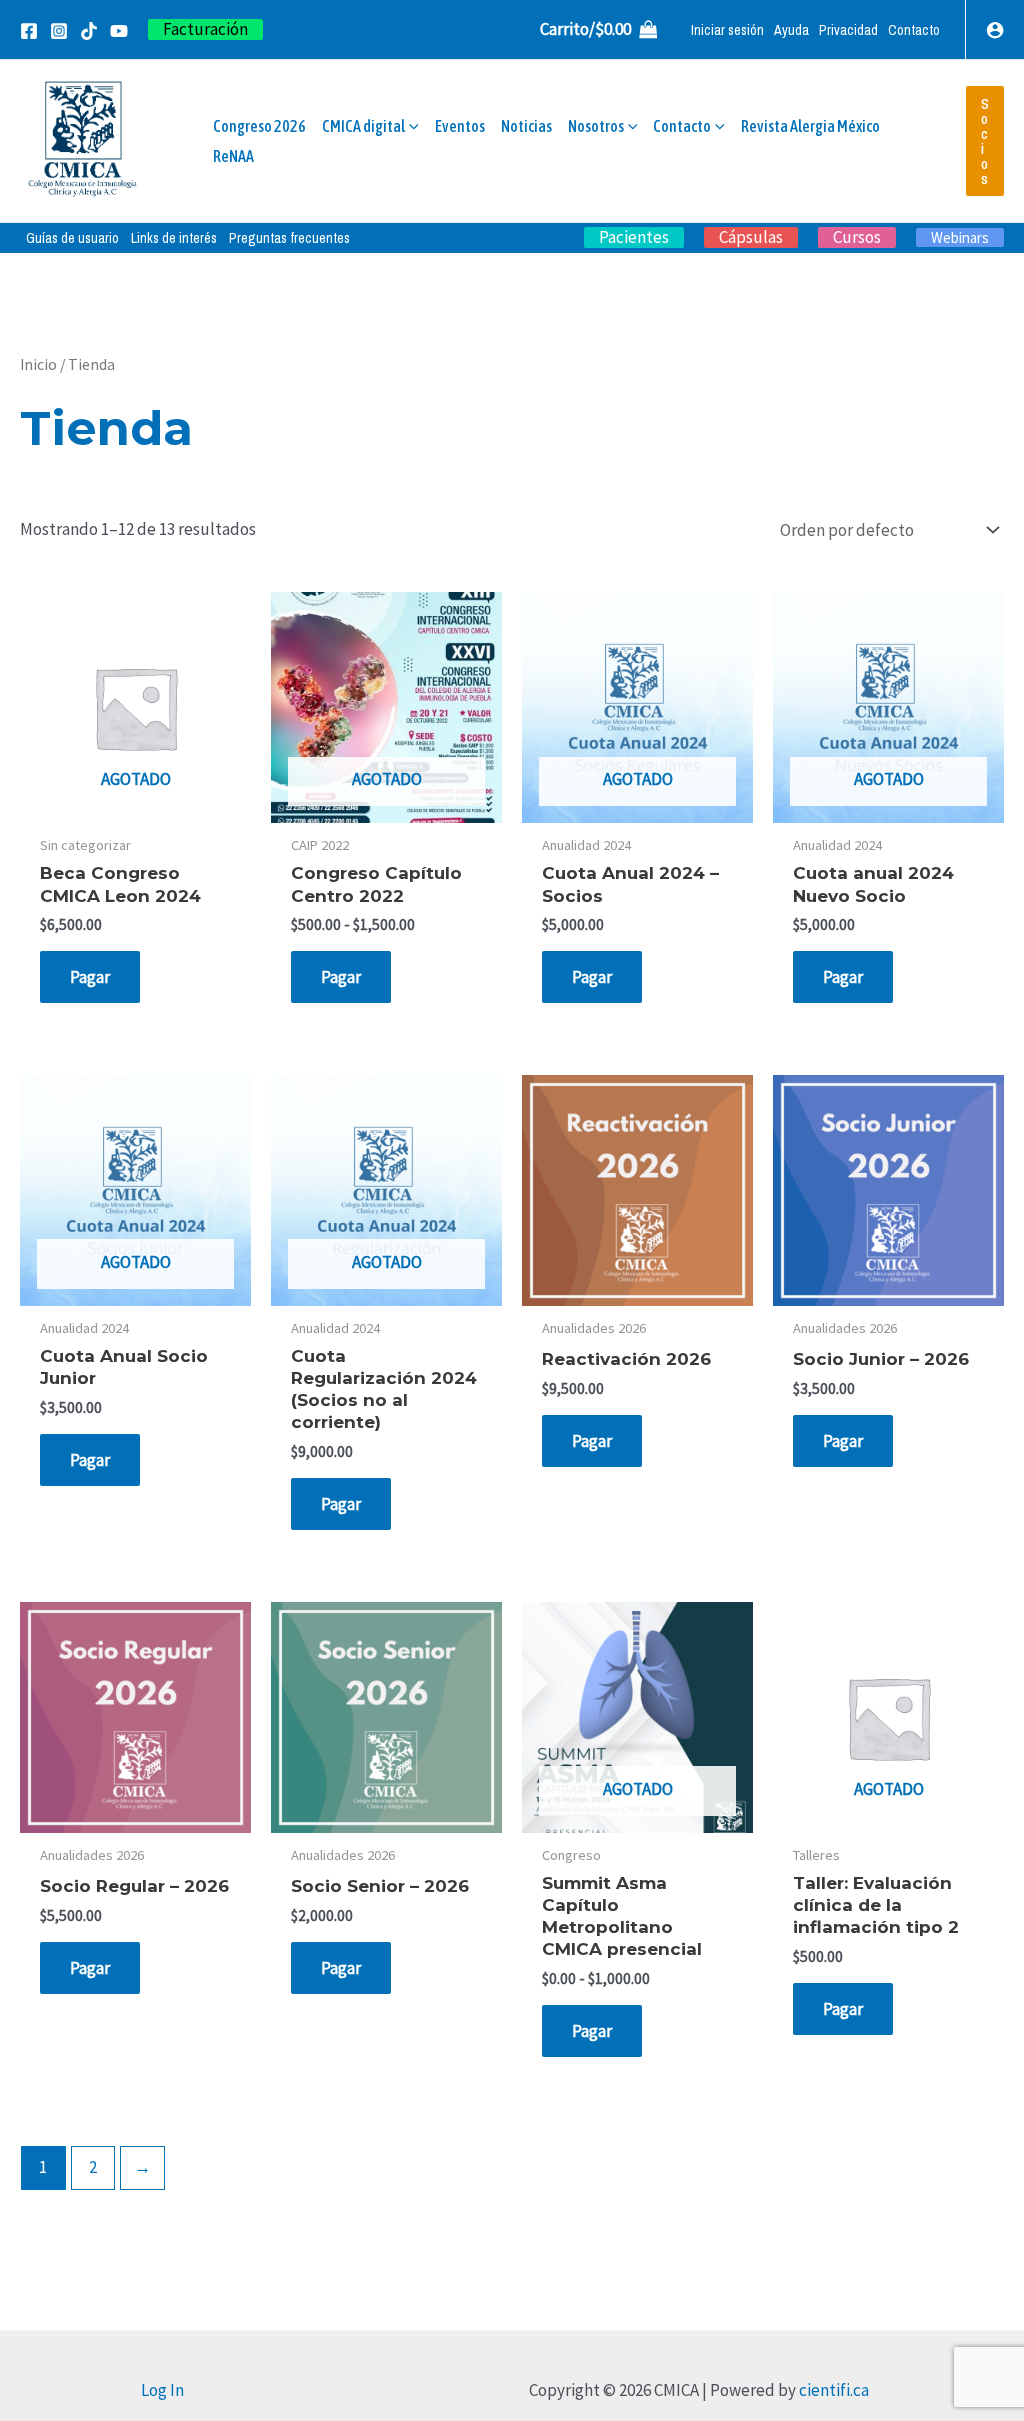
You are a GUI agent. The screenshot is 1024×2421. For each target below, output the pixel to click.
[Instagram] (59, 31)
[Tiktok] (89, 31)
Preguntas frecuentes (289, 238)
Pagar (90, 977)
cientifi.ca (834, 2390)
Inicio (38, 364)
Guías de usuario (72, 238)
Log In (162, 2390)
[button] (205, 29)
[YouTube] (119, 31)
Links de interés (174, 238)
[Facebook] (29, 31)
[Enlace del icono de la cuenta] (995, 30)
